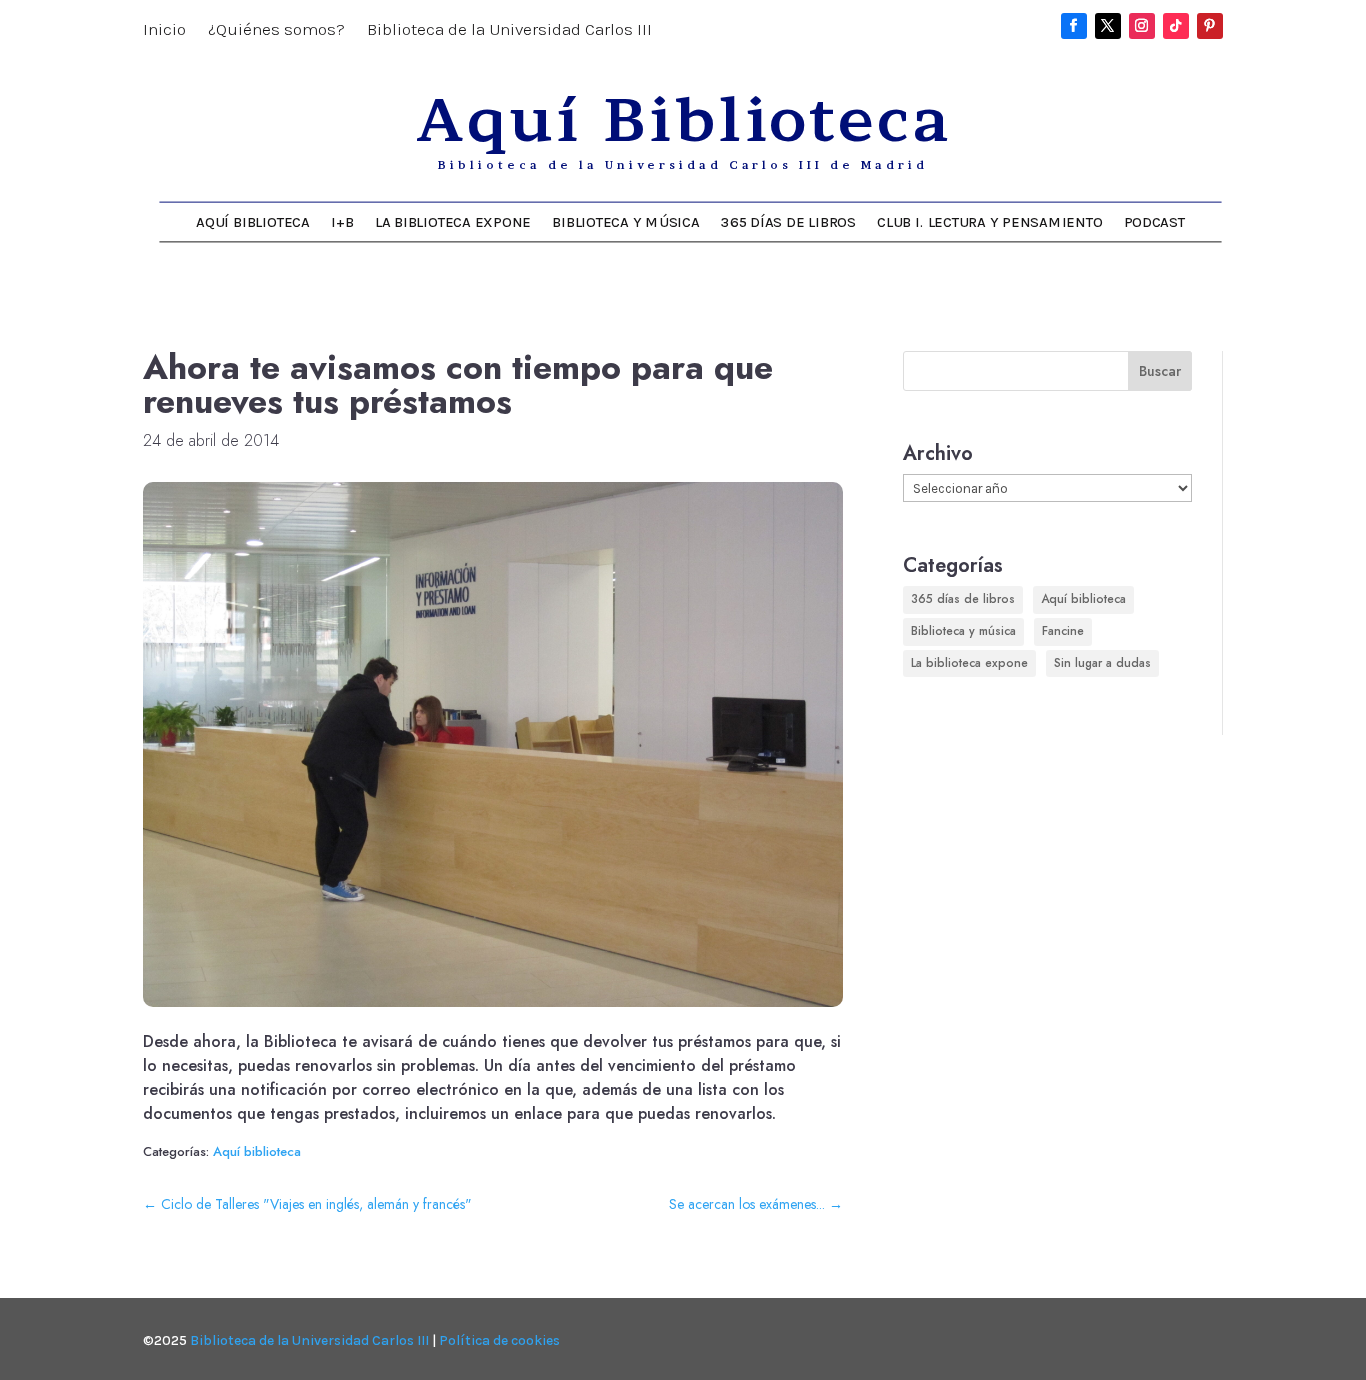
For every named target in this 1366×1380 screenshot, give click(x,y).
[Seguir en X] (1108, 26)
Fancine (1063, 631)
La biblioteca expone (453, 221)
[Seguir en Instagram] (1142, 26)
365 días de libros (788, 221)
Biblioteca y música (625, 221)
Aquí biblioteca (257, 1151)
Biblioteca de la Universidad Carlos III (509, 30)
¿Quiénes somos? (276, 30)
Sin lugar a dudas (1102, 663)
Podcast (1154, 221)
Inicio (164, 30)
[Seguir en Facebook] (1074, 26)
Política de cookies (499, 1340)
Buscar (1160, 371)
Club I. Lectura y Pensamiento (989, 221)
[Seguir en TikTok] (1176, 26)
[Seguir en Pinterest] (1210, 26)
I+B (342, 221)
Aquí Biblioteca (252, 221)
